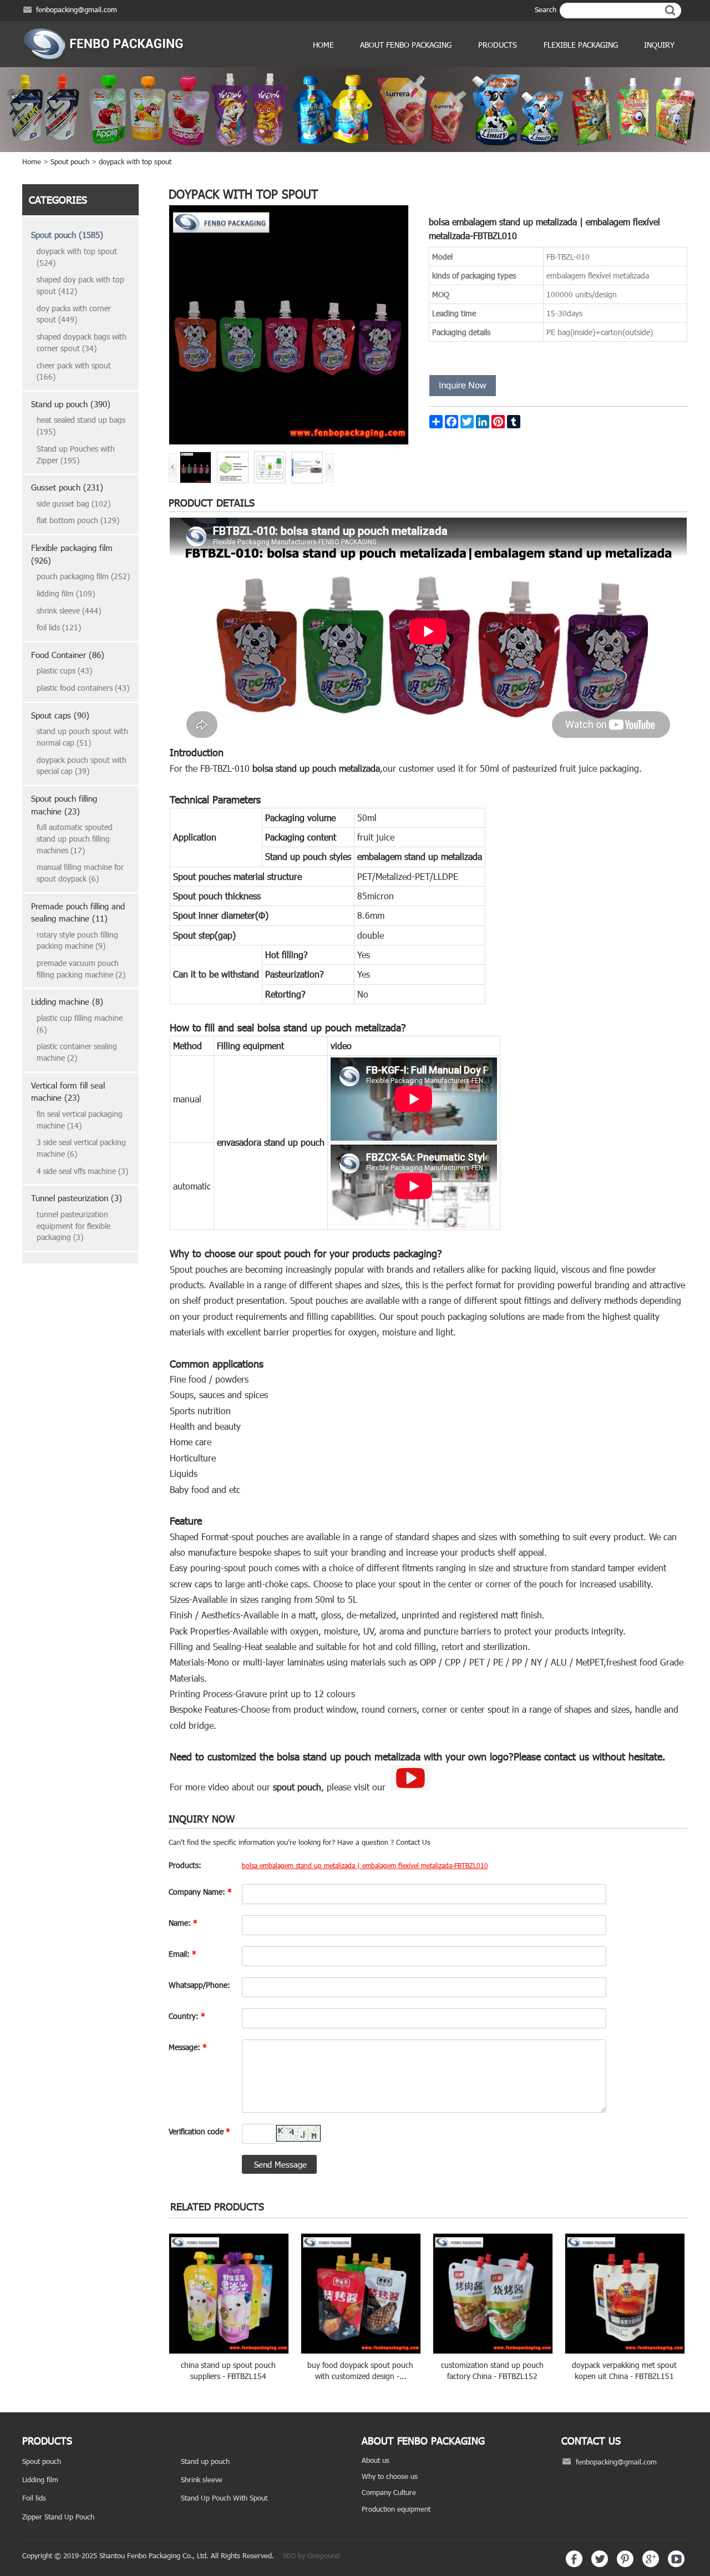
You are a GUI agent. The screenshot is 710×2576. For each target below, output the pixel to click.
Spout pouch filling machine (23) (64, 805)
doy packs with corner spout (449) (74, 314)
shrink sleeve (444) (69, 611)
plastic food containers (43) (83, 688)
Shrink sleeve (202, 2479)
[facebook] (574, 2564)
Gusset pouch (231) (67, 487)
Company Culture (389, 2492)
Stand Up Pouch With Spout (224, 2498)
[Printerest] (625, 2564)
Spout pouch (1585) (67, 235)
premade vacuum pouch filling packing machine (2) (81, 969)
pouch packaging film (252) (83, 576)
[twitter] (600, 2564)
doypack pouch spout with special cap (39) (82, 766)
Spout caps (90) (60, 715)
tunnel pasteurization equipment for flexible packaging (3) (73, 1226)
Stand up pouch (205, 2461)
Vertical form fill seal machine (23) (68, 1092)
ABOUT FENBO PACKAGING (406, 45)
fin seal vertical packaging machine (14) (80, 1120)
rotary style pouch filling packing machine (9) (77, 940)
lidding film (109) (66, 593)
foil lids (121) (59, 627)
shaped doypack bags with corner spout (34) (82, 342)
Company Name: (200, 1892)
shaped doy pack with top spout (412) (80, 285)
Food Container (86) (68, 655)
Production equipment (396, 2509)
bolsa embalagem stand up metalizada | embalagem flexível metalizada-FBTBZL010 (365, 1865)
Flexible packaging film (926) (72, 554)
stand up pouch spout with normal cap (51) (82, 737)
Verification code (199, 2131)
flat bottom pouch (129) (78, 520)
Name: (183, 1923)
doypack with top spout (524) (77, 257)
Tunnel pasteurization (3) (77, 1198)
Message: (188, 2047)
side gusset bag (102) (73, 503)
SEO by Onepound (311, 2555)
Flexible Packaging (581, 45)
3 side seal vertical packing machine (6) (81, 1148)
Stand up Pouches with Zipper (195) (76, 454)
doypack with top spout (135, 161)
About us (376, 2460)
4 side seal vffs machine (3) (82, 1171)
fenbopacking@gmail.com (77, 9)
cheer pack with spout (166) (74, 371)
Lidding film (40, 2479)
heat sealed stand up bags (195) (81, 426)
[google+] (651, 2564)
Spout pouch (70, 161)
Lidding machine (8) (67, 1001)
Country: (187, 2016)
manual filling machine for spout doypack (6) (80, 873)
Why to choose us (390, 2476)
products (498, 45)
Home (323, 45)
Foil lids (34, 2498)
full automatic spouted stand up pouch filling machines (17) (75, 838)
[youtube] (676, 2564)
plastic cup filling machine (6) (80, 1024)
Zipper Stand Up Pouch (58, 2517)
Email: (182, 1954)
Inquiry (659, 45)
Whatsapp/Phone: (199, 1985)
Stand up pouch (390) (71, 404)
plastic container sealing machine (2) (77, 1052)
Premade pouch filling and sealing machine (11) (78, 912)
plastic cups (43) (64, 670)
